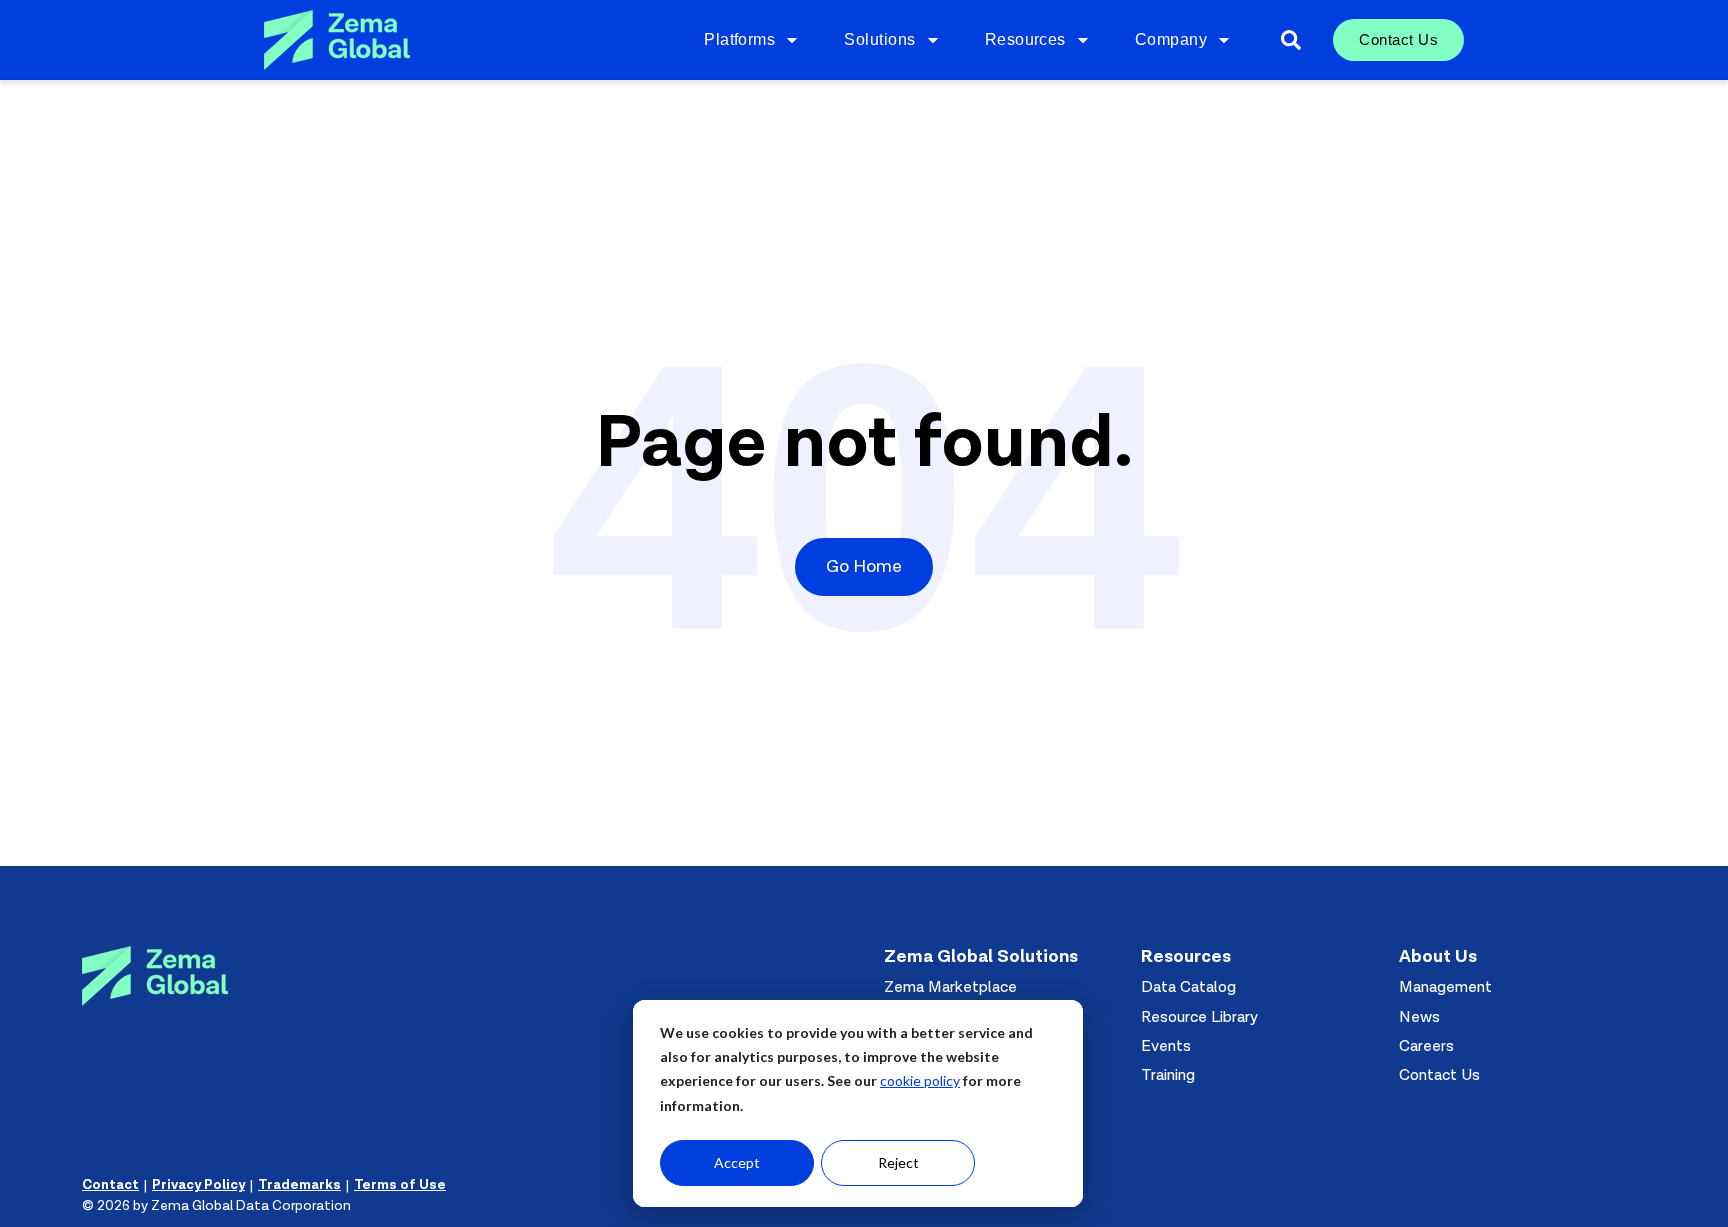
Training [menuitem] (1168, 1075)
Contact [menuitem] (110, 1185)
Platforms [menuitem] (739, 39)
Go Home (864, 566)
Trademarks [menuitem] (299, 1185)
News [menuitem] (1419, 1017)
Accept (737, 1162)
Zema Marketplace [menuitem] (950, 987)
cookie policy (920, 1080)
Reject (898, 1162)
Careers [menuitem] (1426, 1046)
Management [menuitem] (1445, 987)
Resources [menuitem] (1025, 39)
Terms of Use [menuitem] (400, 1185)
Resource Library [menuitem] (1199, 1017)
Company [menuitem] (1171, 39)
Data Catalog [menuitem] (1188, 987)
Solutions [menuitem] (879, 39)
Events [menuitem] (1166, 1046)
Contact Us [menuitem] (1398, 39)
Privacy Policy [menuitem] (198, 1185)
